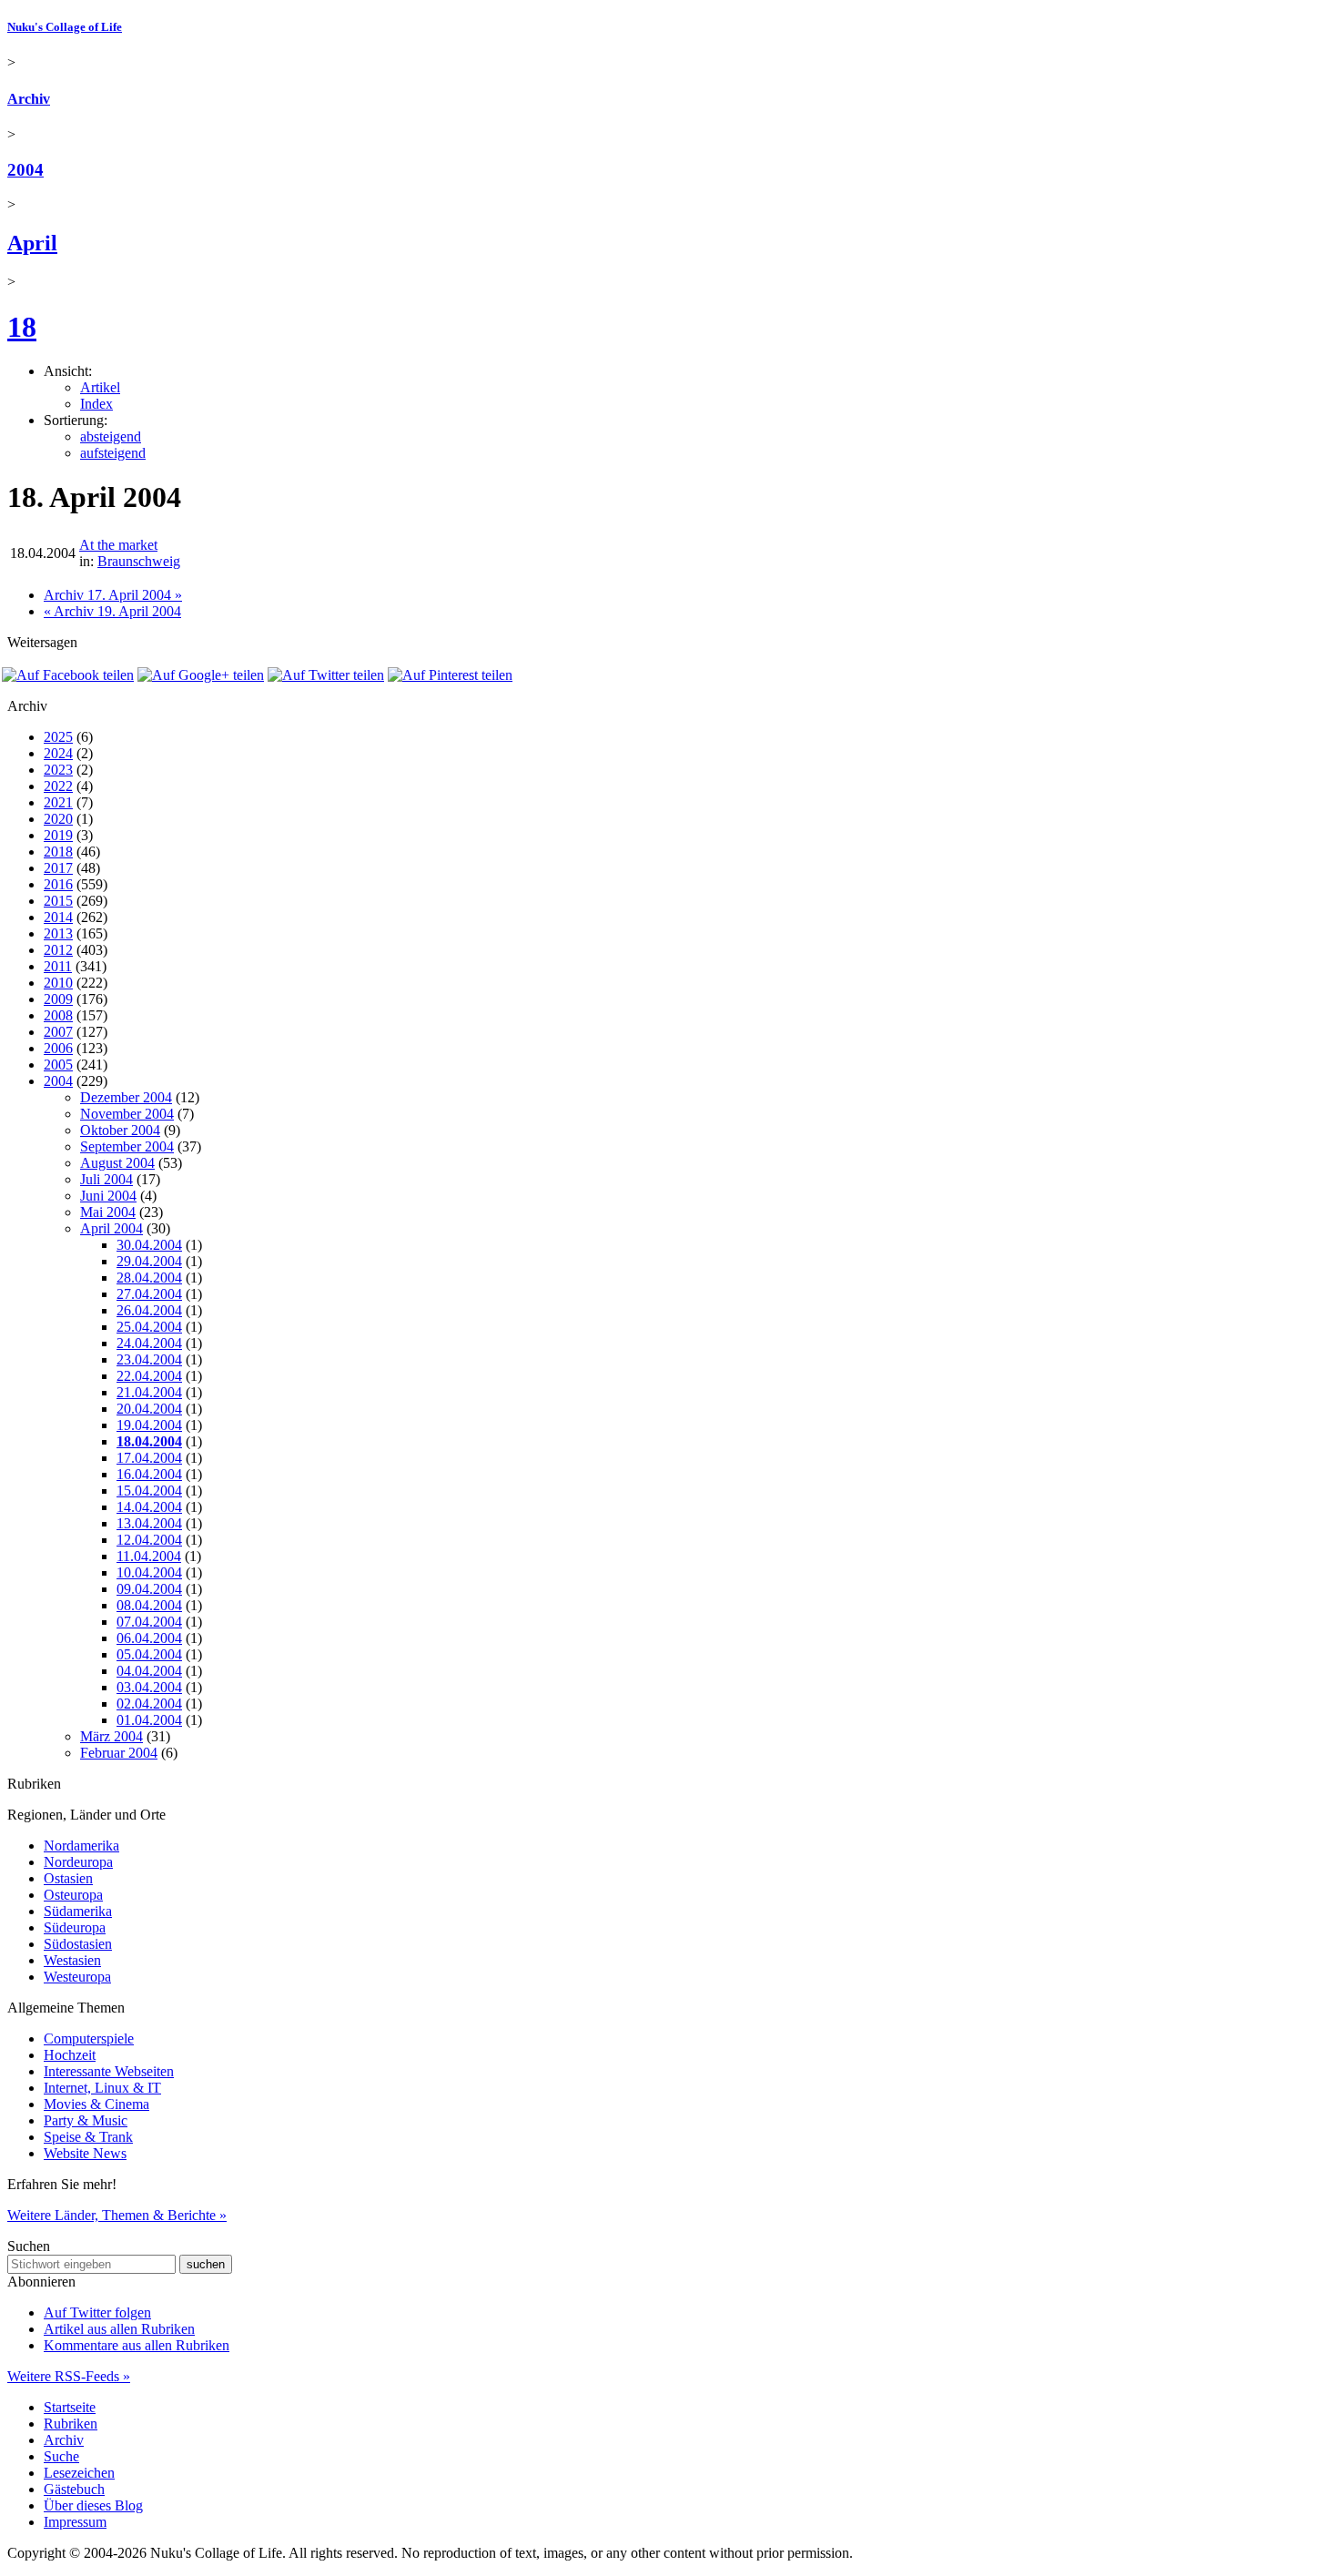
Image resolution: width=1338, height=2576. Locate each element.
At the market (118, 545)
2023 (58, 770)
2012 (58, 950)
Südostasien (78, 1944)
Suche (61, 2456)
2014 (58, 917)
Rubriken (71, 2424)
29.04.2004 (149, 1261)
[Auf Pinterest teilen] (450, 675)
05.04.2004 (149, 1654)
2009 (58, 999)
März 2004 (111, 1736)
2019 (58, 835)
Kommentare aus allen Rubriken (137, 2345)
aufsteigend (113, 453)
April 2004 (111, 1228)
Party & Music (86, 2120)
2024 (58, 753)
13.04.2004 (149, 1523)
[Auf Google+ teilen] (201, 675)
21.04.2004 (149, 1392)
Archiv (29, 99)
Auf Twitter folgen (97, 2312)
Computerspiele (89, 2038)
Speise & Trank (88, 2137)
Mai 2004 (108, 1212)
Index (96, 404)
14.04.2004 (149, 1507)
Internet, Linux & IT (102, 2088)
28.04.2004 (149, 1278)
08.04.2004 (149, 1605)
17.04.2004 (149, 1458)
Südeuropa (75, 1927)
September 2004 (127, 1146)
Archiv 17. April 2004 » (113, 595)
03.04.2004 (149, 1687)
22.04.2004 (149, 1376)
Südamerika (78, 1911)
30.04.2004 (149, 1245)
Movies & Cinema (96, 2104)
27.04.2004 (149, 1294)
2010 (58, 983)
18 (22, 327)
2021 (58, 802)
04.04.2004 (149, 1671)
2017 (58, 868)
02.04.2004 (149, 1704)
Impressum (75, 2522)
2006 (58, 1048)
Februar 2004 (119, 1753)
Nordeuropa (78, 1862)
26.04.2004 (149, 1310)
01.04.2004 (149, 1720)
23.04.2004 (149, 1359)
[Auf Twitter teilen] (326, 675)
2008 (58, 1015)
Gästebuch (74, 2489)
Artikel (100, 387)
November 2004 (127, 1114)
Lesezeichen (79, 2473)
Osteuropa (73, 1895)
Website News (85, 2153)
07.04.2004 (149, 1622)
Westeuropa (77, 1977)
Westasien (72, 1960)
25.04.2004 (149, 1327)
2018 (58, 852)
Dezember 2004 (126, 1097)
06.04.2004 (149, 1638)
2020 (58, 819)
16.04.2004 (149, 1474)
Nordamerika (81, 1846)
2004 (25, 170)
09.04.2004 (149, 1589)
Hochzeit (70, 2055)
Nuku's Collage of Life (65, 27)
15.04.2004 (149, 1491)
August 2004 (117, 1163)
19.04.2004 (149, 1425)
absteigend (111, 436)
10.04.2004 (149, 1572)
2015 (58, 901)
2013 (58, 933)
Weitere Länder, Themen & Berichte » (117, 2215)
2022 (58, 786)
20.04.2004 (149, 1409)
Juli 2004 (106, 1179)
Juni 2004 (108, 1196)
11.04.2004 (149, 1556)
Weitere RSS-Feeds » (69, 2376)
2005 (58, 1065)
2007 (58, 1032)
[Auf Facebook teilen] (68, 675)
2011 (58, 966)
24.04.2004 (149, 1343)
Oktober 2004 (120, 1130)
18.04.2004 (149, 1441)
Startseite (70, 2407)
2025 (58, 737)
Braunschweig (139, 561)
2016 (58, 884)
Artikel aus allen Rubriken (119, 2329)
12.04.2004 (149, 1540)
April (32, 243)
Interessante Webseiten (109, 2071)
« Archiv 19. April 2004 (112, 611)
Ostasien (68, 1878)
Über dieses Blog (93, 2505)
